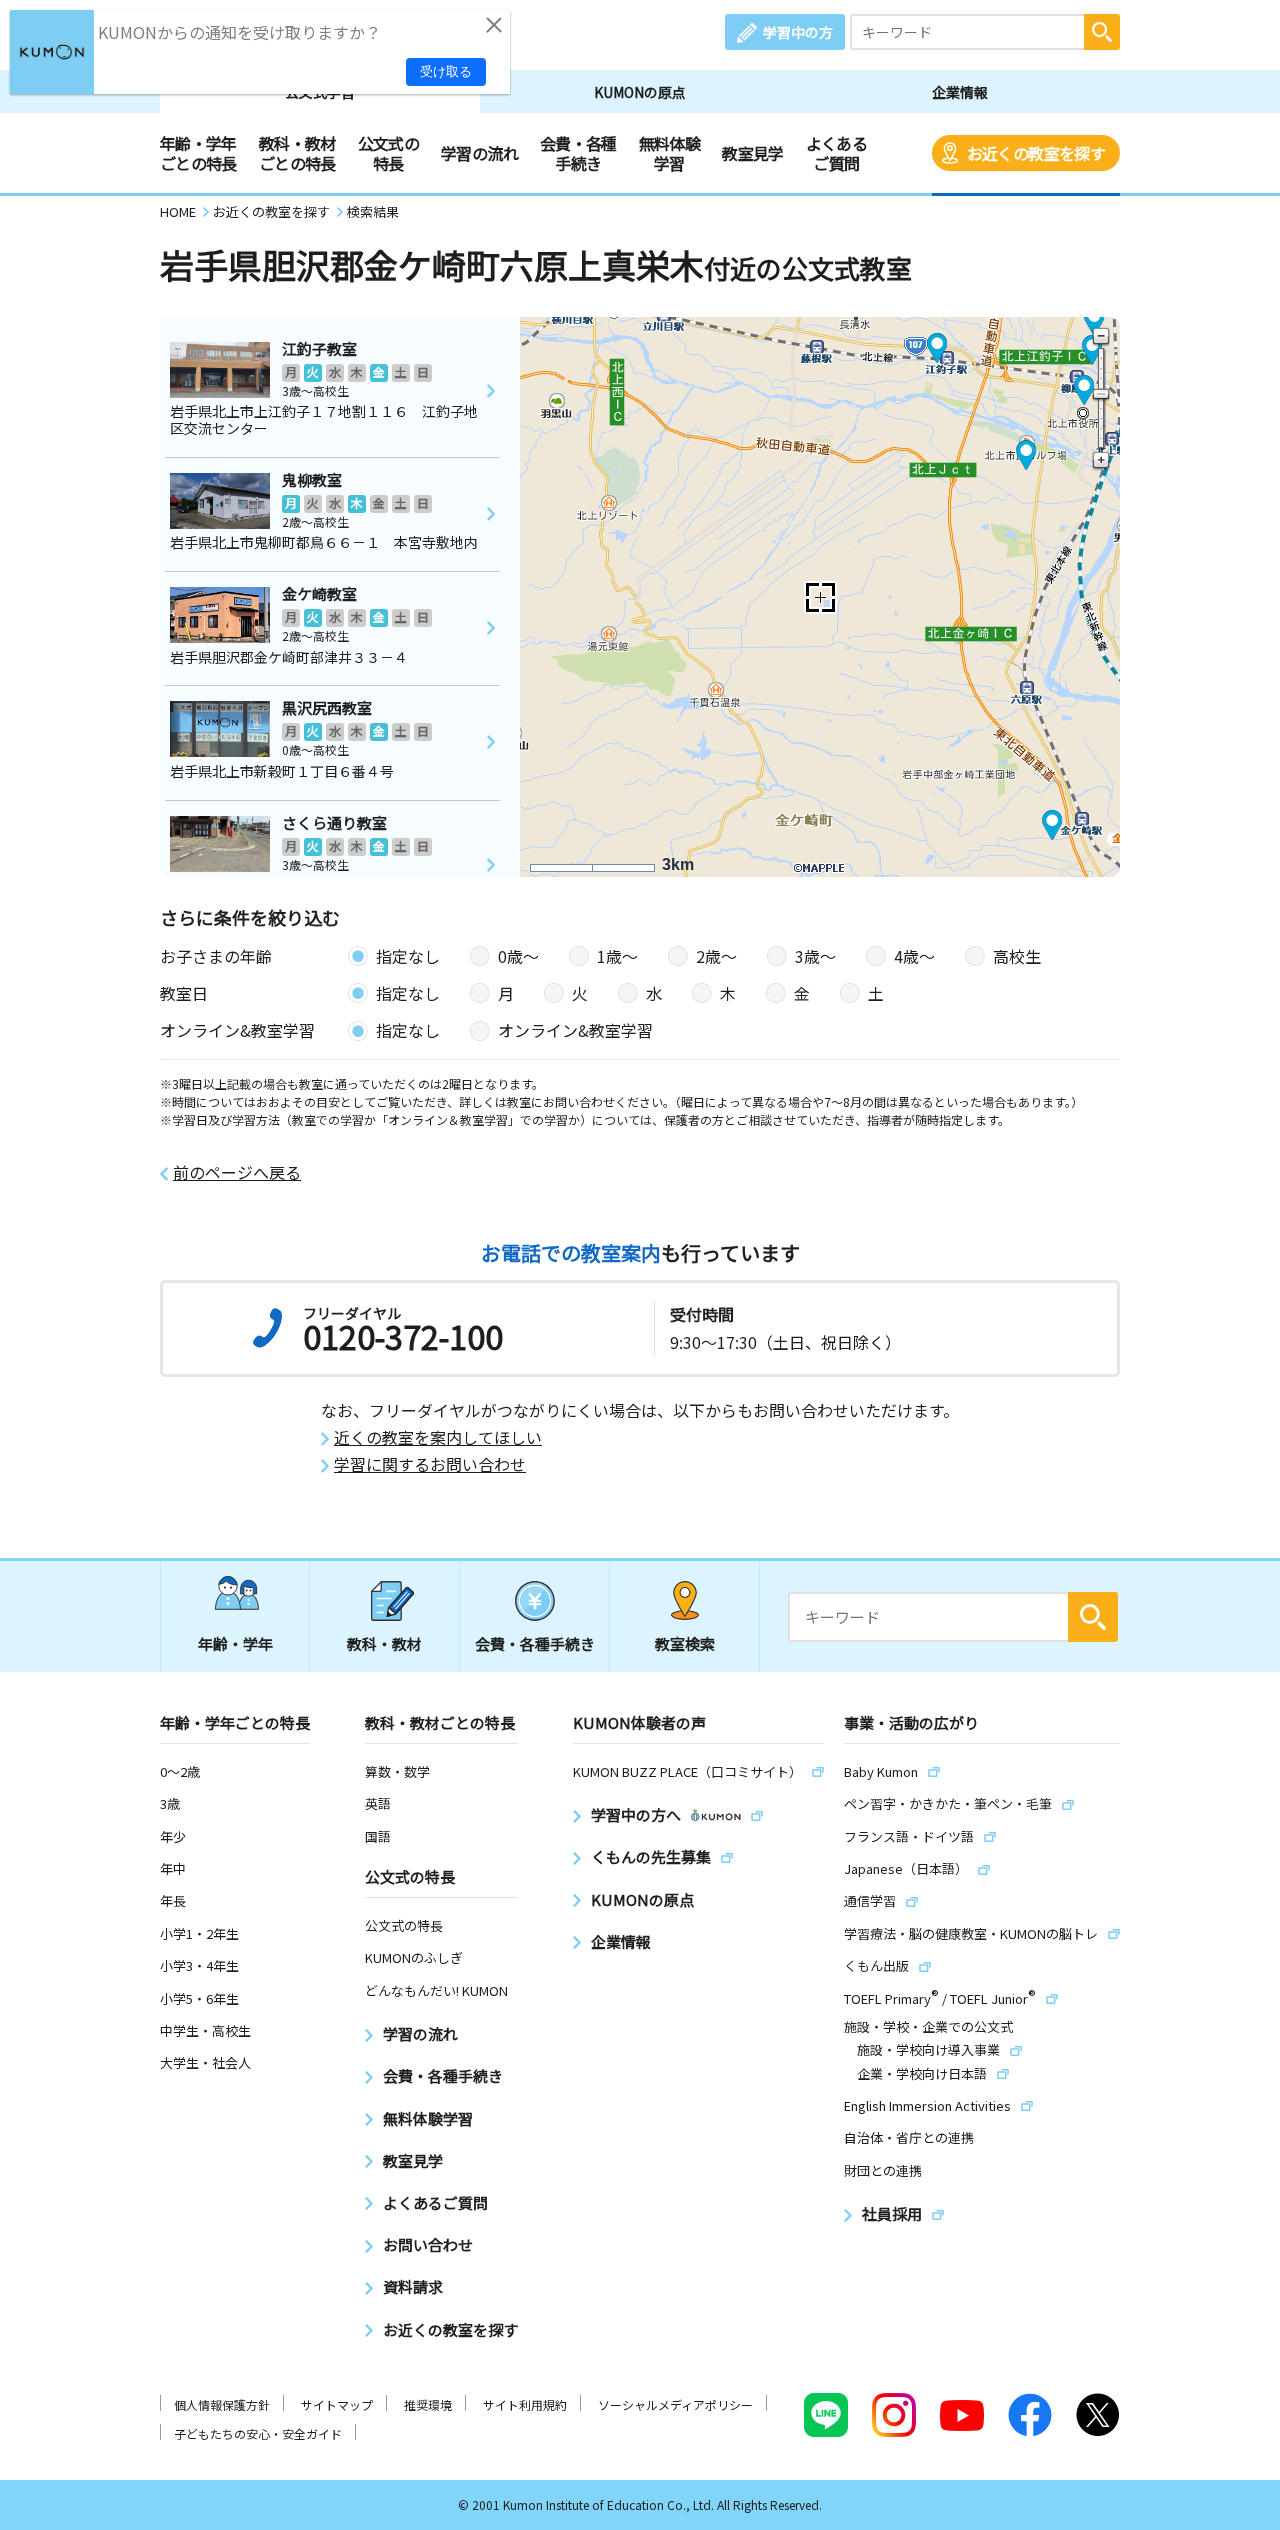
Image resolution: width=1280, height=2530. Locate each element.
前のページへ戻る (237, 1172)
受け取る (446, 71)
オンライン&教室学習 (575, 1030)
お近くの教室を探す (1036, 153)
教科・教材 (384, 1643)
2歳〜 (716, 956)
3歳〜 (815, 956)
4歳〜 (914, 956)
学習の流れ (479, 153)
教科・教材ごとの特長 (297, 153)
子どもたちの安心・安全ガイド (258, 2433)
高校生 (1017, 956)
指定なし (408, 956)
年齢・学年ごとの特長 (198, 153)
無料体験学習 (669, 153)
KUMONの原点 (640, 92)
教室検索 (685, 1643)
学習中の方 (798, 32)
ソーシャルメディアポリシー (675, 2404)
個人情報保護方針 (222, 2404)
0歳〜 (518, 956)
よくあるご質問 (836, 153)
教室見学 (752, 153)
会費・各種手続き (578, 153)
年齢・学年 (235, 1643)
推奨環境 (428, 2404)
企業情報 (960, 92)
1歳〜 (617, 956)
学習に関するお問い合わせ (430, 1464)
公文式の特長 (388, 153)
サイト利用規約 (525, 2404)
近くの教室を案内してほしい (438, 1437)
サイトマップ (337, 2404)
